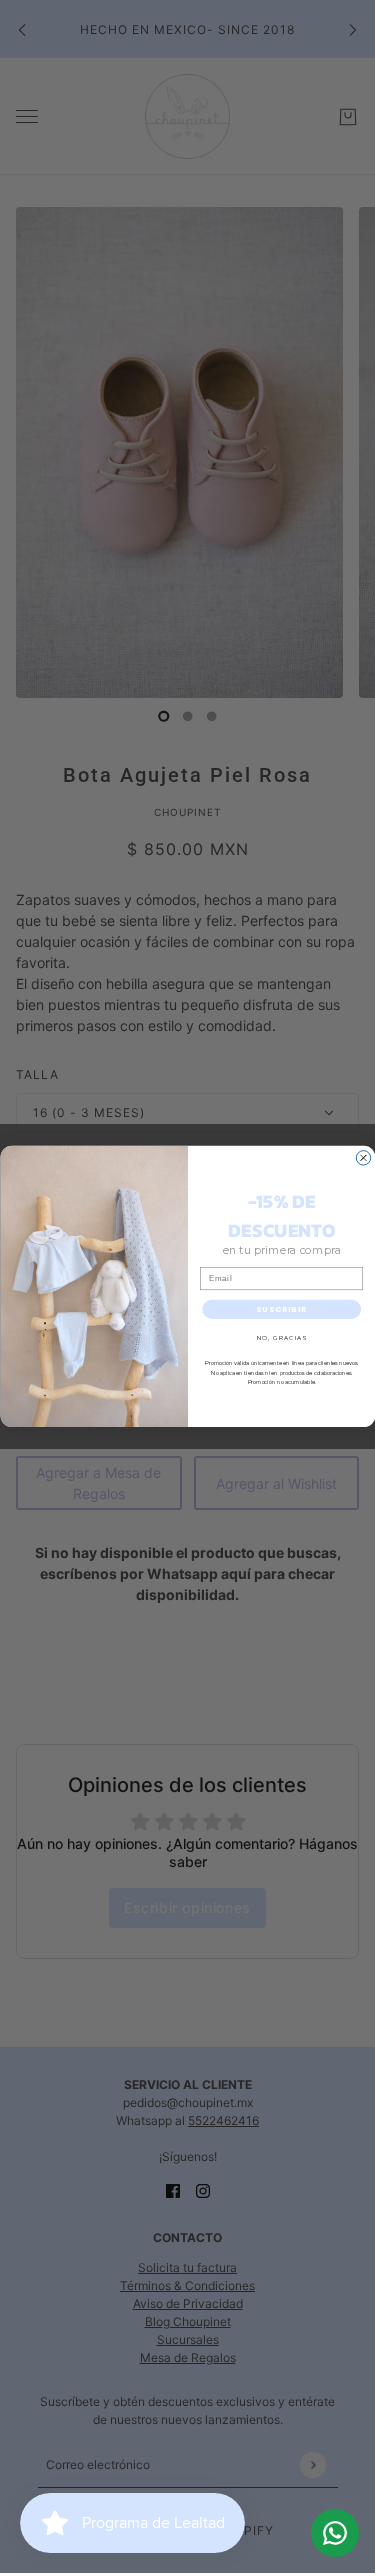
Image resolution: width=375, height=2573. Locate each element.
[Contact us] (335, 2533)
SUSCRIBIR (281, 1309)
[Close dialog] (363, 1158)
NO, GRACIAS (281, 1337)
